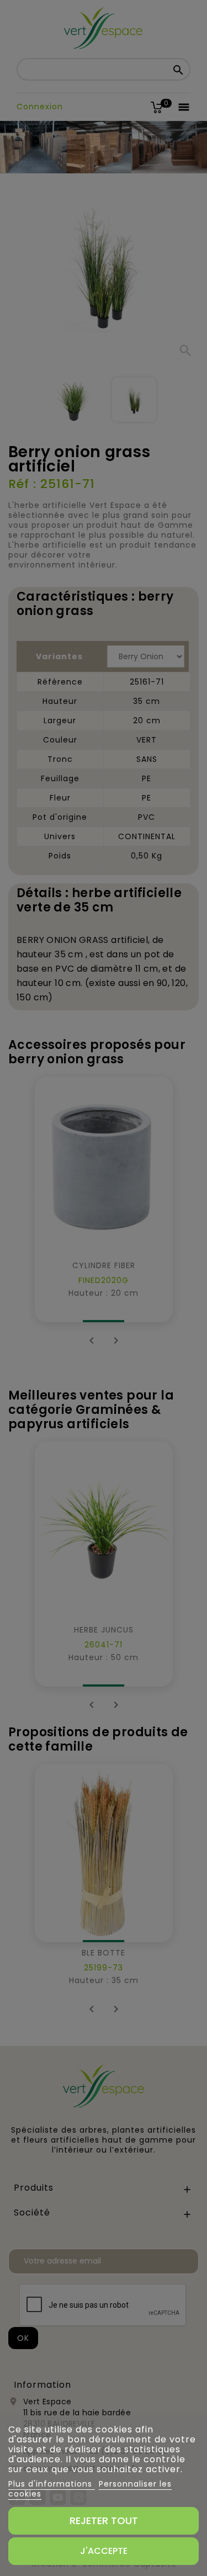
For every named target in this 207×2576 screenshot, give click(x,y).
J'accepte (104, 2551)
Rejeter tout (104, 2521)
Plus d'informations (52, 2484)
